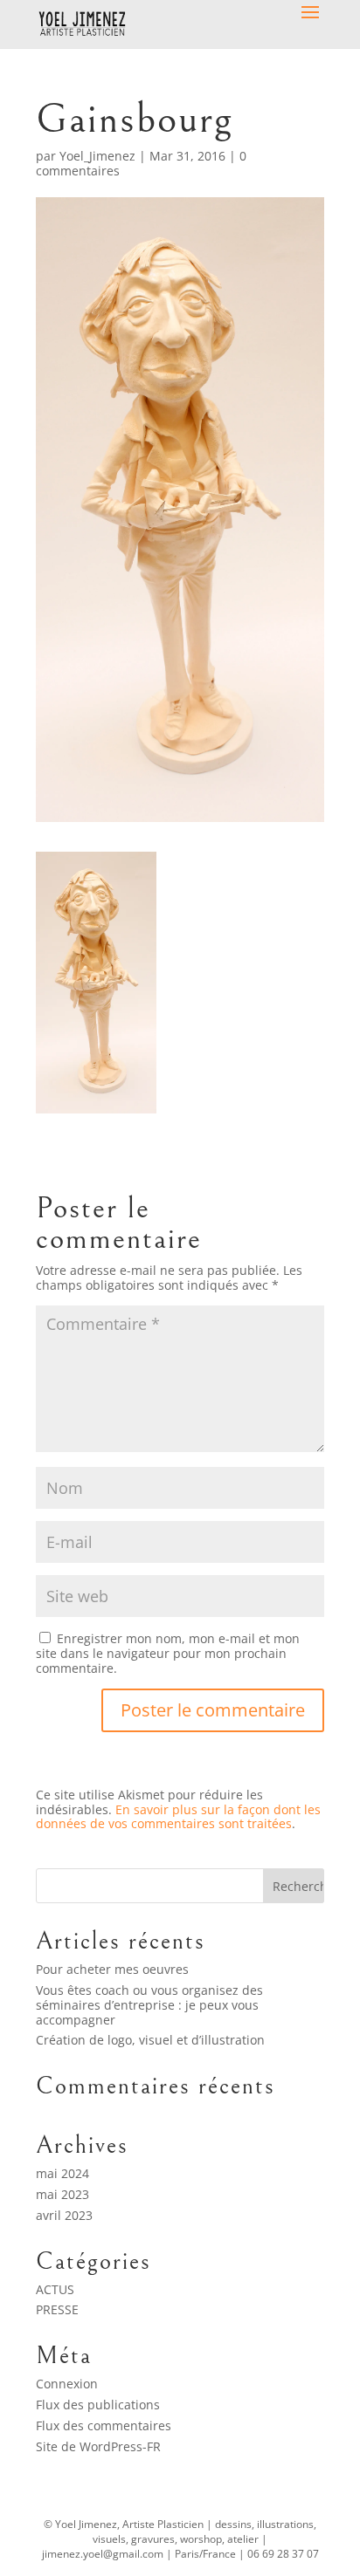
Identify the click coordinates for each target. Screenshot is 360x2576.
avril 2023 (64, 2215)
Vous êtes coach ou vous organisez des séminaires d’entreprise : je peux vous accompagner (149, 2005)
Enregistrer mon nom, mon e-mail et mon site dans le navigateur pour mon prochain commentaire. (168, 1653)
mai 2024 (62, 2173)
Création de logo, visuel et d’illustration (150, 2040)
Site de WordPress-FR (98, 2446)
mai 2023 (62, 2194)
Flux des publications (98, 2405)
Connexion (67, 2384)
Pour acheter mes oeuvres (112, 1969)
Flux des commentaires (104, 2425)
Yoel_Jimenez (97, 156)
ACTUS (55, 2289)
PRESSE (57, 2309)
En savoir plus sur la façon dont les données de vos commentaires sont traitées (178, 1817)
